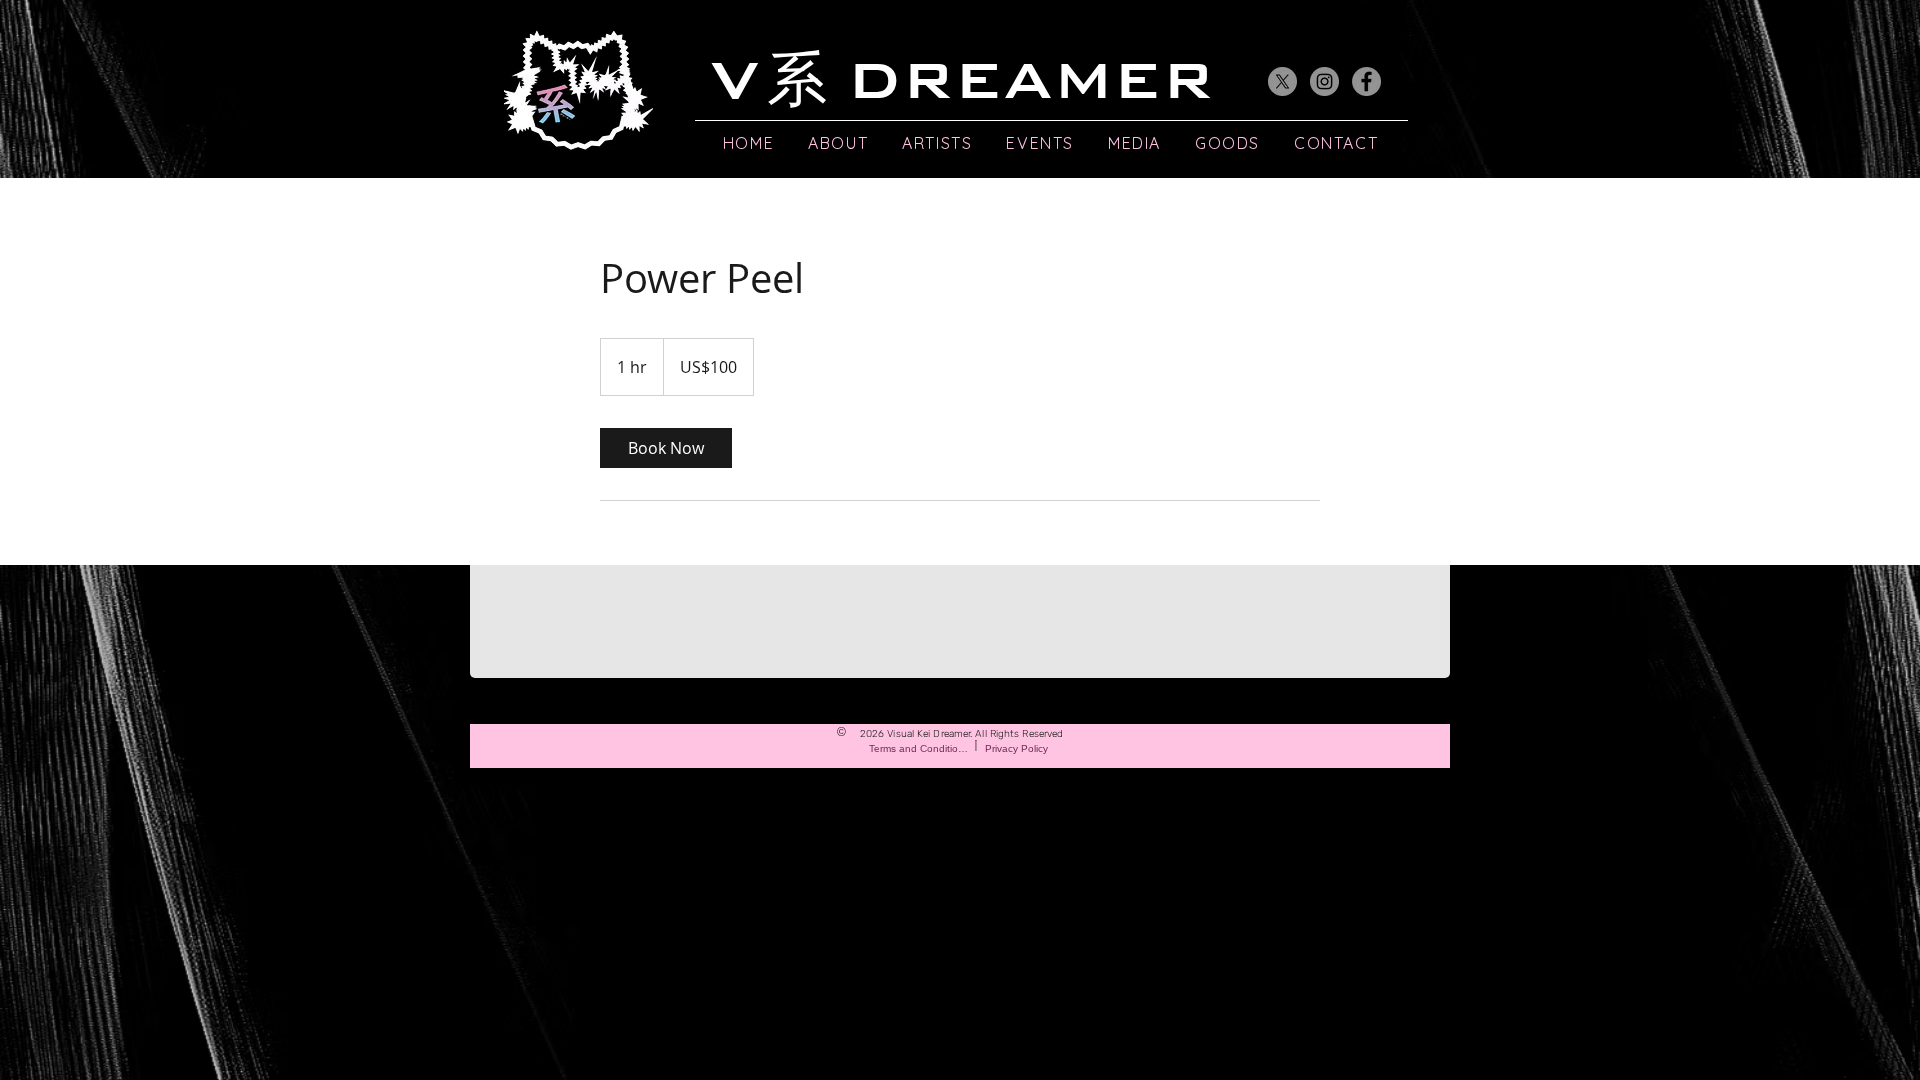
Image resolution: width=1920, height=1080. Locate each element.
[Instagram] (1324, 81)
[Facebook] (1366, 81)
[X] (1282, 81)
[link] (666, 448)
